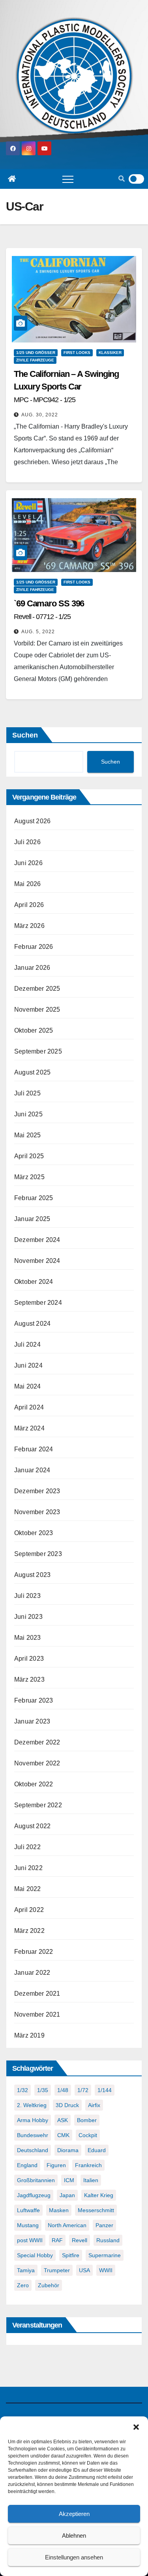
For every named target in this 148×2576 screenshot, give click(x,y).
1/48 (63, 2090)
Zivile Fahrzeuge (35, 360)
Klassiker (110, 353)
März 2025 (29, 1177)
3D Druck (67, 2105)
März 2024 (29, 1428)
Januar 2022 (32, 1973)
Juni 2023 (28, 1617)
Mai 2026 (28, 884)
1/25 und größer (36, 353)
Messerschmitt (96, 2210)
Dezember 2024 (37, 1240)
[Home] (12, 179)
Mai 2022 (28, 1889)
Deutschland (33, 2150)
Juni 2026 (28, 863)
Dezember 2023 (37, 1491)
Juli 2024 (27, 1344)
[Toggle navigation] (68, 179)
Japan (67, 2195)
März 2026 (29, 926)
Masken (59, 2210)
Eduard (97, 2150)
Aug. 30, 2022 (40, 415)
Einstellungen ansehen (74, 2557)
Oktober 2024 (34, 1282)
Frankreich (88, 2165)
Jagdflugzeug (34, 2195)
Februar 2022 (34, 1952)
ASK (63, 2120)
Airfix (94, 2105)
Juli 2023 (27, 1596)
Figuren (56, 2165)
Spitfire (71, 2255)
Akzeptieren (74, 2514)
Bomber (87, 2120)
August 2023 (32, 1575)
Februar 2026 (34, 947)
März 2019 (29, 2035)
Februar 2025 (34, 1198)
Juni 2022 (28, 1868)
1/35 (43, 2090)
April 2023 (29, 1659)
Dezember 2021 (37, 1994)
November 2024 (37, 1261)
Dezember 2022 (37, 1742)
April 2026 (29, 905)
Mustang (28, 2225)
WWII (106, 2270)
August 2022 (32, 1826)
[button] (136, 2426)
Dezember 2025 (37, 989)
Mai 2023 (28, 1638)
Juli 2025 (27, 1093)
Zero (23, 2285)
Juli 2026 (27, 842)
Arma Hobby (33, 2120)
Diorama (68, 2150)
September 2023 (38, 1554)
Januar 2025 (32, 1219)
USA (84, 2270)
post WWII (30, 2240)
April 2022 (29, 1910)
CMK (63, 2135)
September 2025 (38, 1051)
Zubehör (49, 2285)
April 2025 (29, 1156)
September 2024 (38, 1303)
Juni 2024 (28, 1365)
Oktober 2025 (34, 1030)
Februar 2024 (34, 1449)
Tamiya (26, 2270)
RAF (57, 2240)
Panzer (104, 2225)
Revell (80, 2240)
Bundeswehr (33, 2135)
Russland (108, 2240)
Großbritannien (36, 2180)
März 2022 (29, 1931)
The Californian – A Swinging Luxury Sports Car (66, 386)
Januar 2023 (32, 1721)
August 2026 (32, 821)
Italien (91, 2180)
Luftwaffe (28, 2210)
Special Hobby (35, 2255)
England (27, 2165)
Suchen (25, 735)
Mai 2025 (28, 1135)
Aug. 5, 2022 (38, 632)
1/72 (83, 2090)
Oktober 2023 (34, 1533)
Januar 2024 (32, 1470)
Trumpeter (57, 2270)
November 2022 (37, 1763)
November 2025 (37, 1010)
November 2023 (37, 1512)
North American (67, 2225)
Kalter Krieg (99, 2195)
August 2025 (32, 1072)
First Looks (77, 353)
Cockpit (88, 2135)
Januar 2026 (32, 968)
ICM (69, 2180)
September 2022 (38, 1805)
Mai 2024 (28, 1386)
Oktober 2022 (34, 1784)
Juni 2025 (28, 1114)
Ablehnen (74, 2536)
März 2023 (29, 1679)
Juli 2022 (27, 1847)
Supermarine (105, 2255)
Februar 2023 (34, 1700)
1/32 (22, 2090)
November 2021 (37, 2014)
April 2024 (29, 1407)
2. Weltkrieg (32, 2105)
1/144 (105, 2090)
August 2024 (32, 1324)
